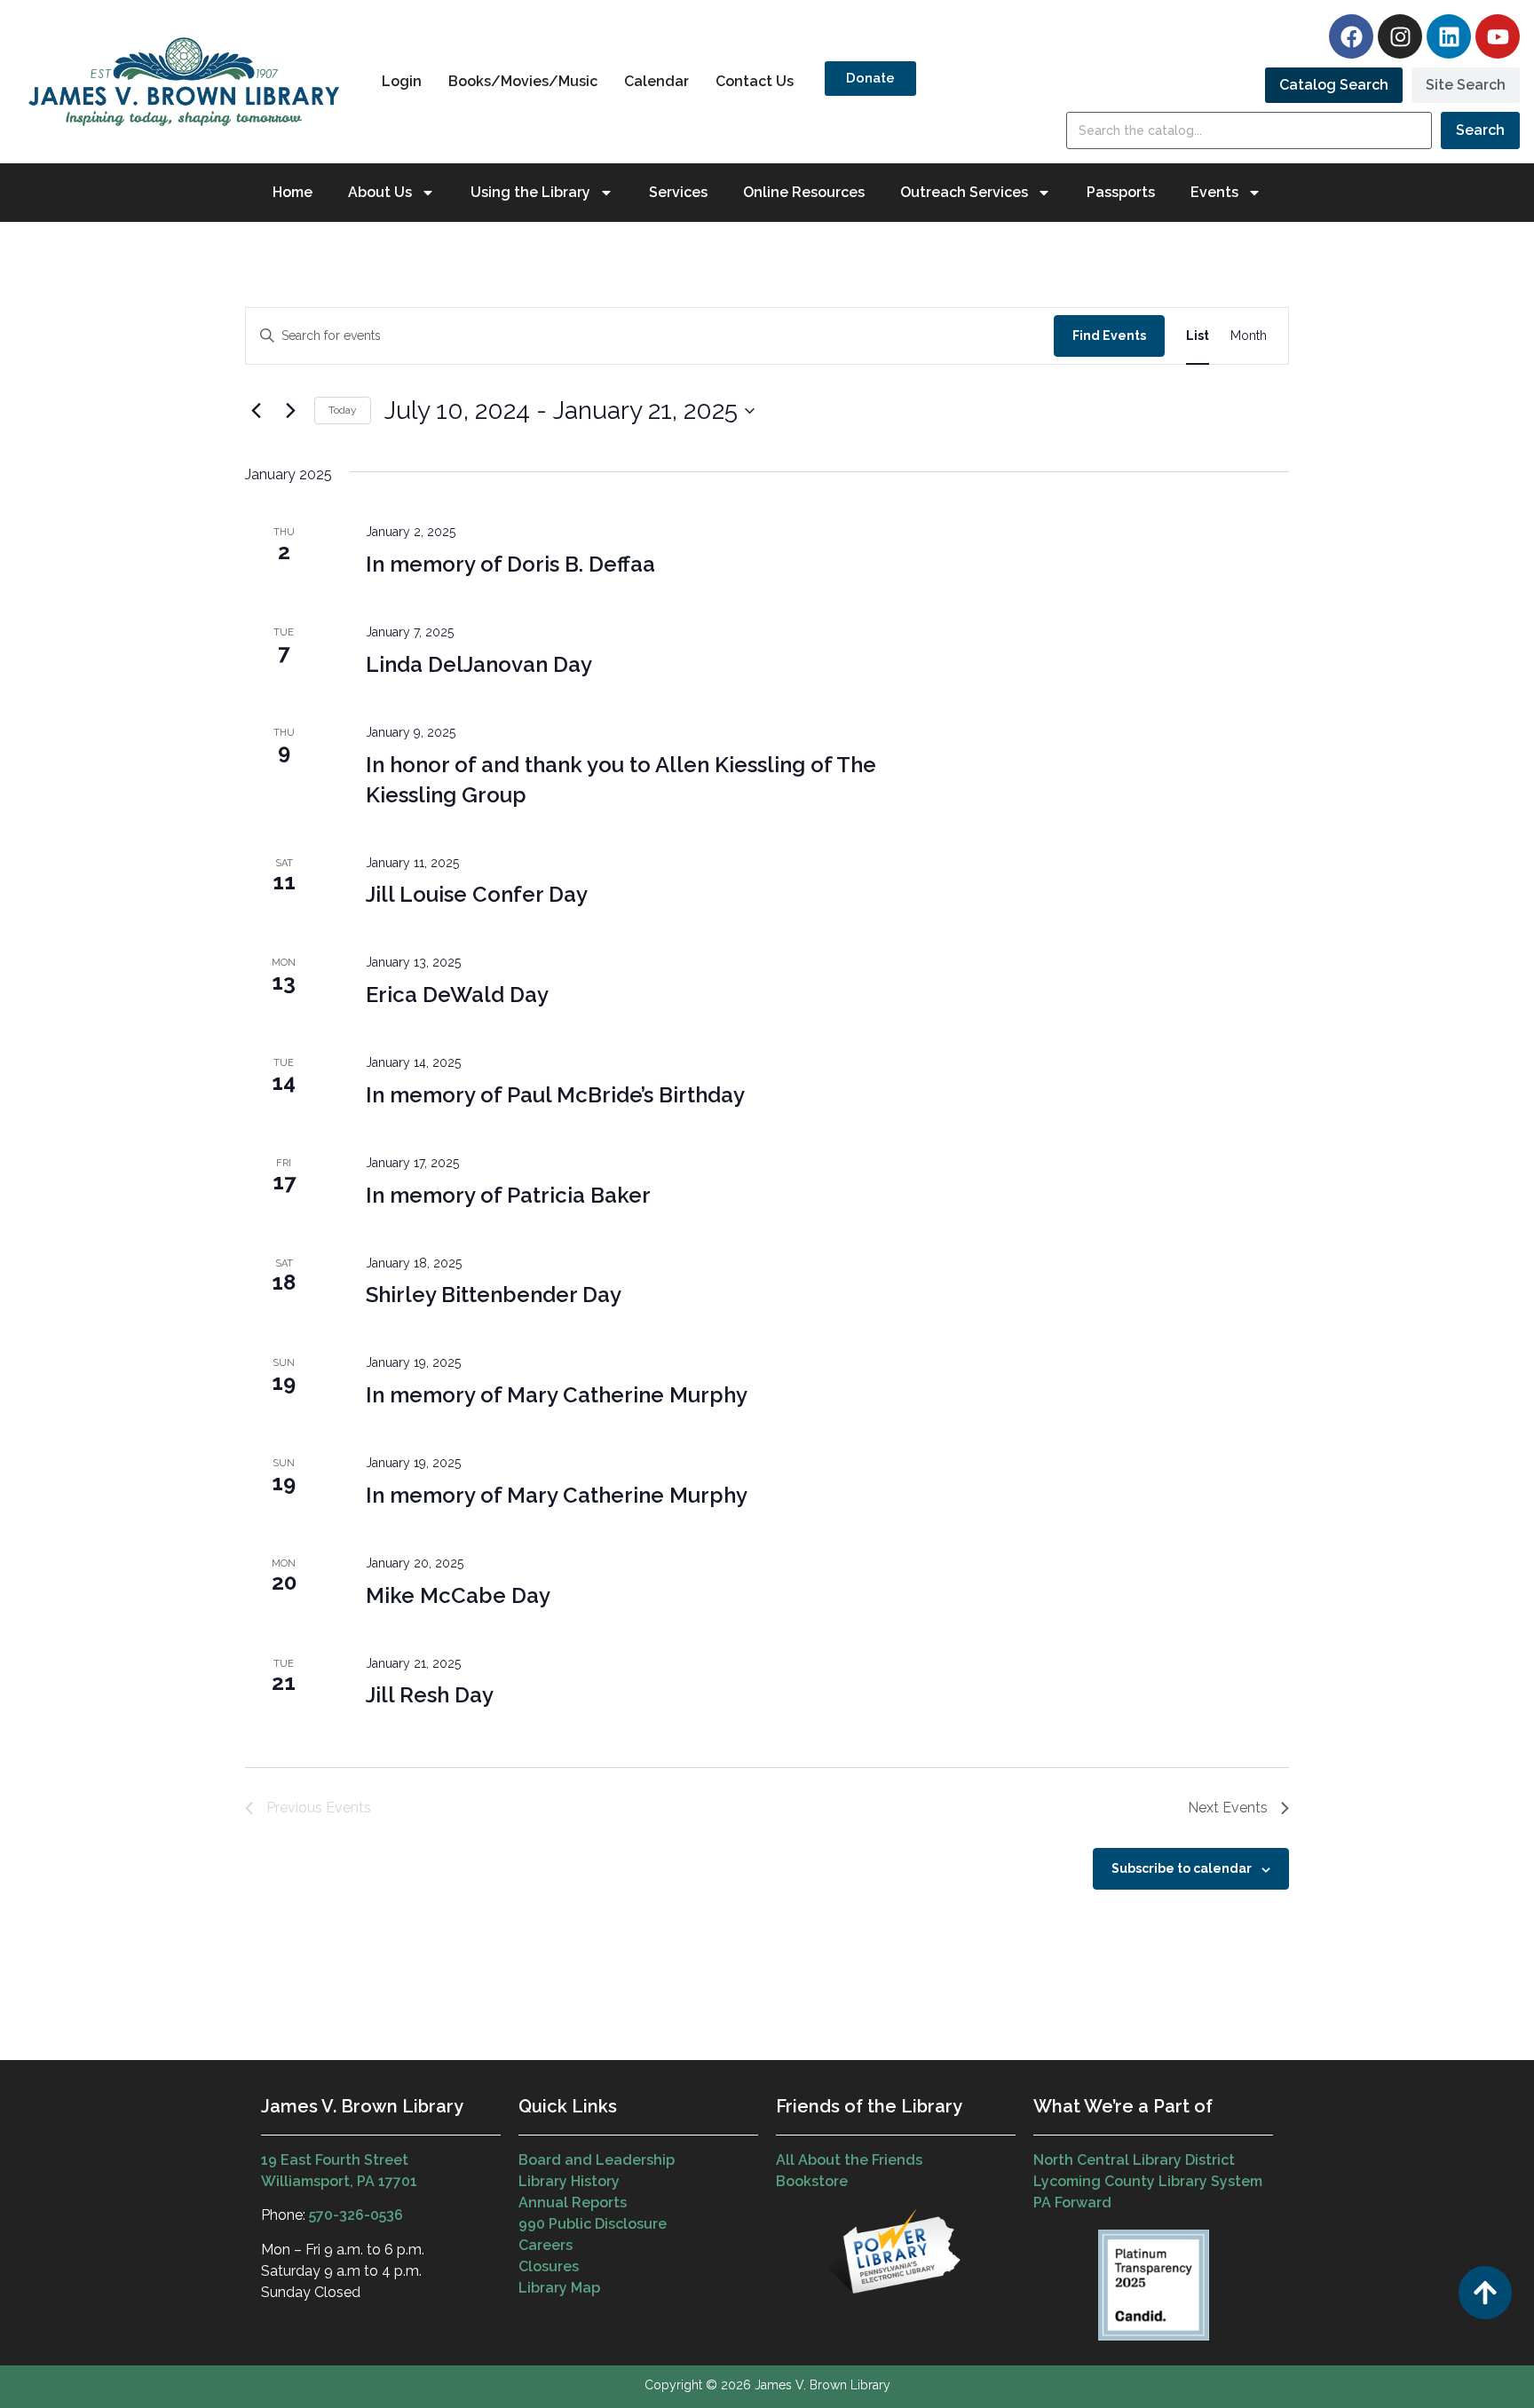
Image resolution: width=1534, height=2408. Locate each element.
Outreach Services (964, 192)
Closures (549, 2266)
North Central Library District (1134, 2160)
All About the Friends (849, 2160)
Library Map (559, 2288)
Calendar (656, 81)
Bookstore (812, 2181)
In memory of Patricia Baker (508, 1195)
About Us (380, 192)
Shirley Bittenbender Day (494, 1295)
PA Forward (1072, 2203)
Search (1480, 130)
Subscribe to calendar (1182, 1868)
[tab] (1334, 85)
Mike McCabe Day (458, 1595)
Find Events (1109, 336)
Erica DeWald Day (457, 995)
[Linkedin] (1449, 36)
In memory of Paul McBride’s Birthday (555, 1095)
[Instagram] (1400, 36)
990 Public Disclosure (593, 2224)
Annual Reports (573, 2203)
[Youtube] (1498, 36)
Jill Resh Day (430, 1695)
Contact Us (755, 81)
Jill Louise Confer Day (477, 894)
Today (343, 410)
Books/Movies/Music (523, 81)
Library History (569, 2181)
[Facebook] (1351, 36)
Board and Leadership (597, 2160)
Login (402, 81)
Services (678, 192)
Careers (546, 2245)
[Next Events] (290, 411)
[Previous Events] (256, 411)
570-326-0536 (356, 2215)
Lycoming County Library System (1148, 2181)
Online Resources (804, 192)
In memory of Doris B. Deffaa (510, 564)
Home (293, 192)
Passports (1121, 192)
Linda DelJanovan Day (479, 664)
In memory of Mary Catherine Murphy (557, 1395)
